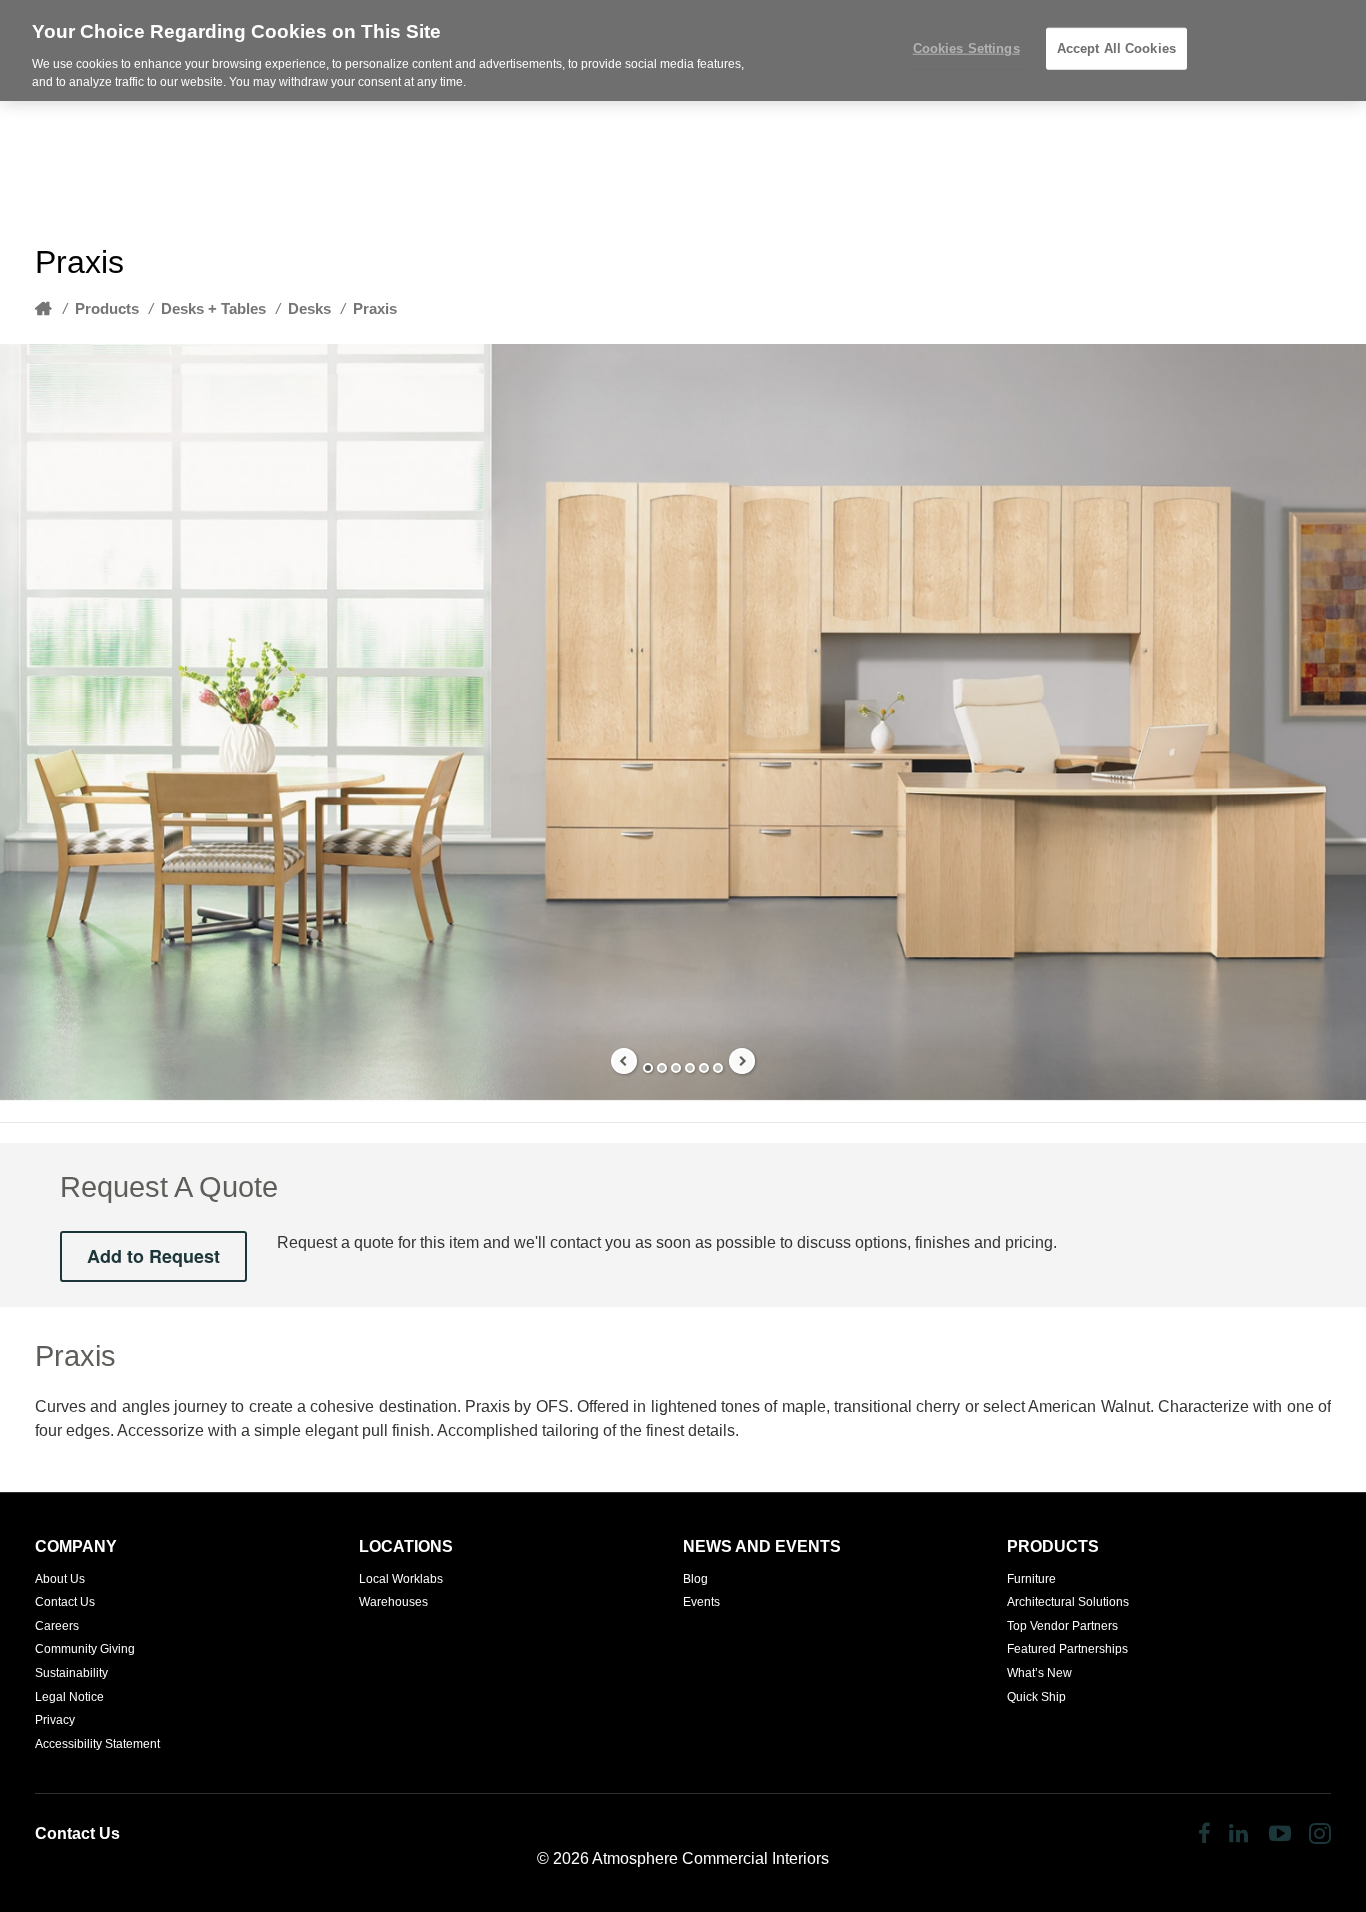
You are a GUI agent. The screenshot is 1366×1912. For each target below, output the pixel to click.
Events (701, 1602)
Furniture (1031, 1579)
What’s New (1039, 1673)
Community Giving (85, 1649)
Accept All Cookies (1116, 48)
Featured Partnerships (1067, 1649)
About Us (60, 1579)
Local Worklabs (401, 1579)
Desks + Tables (213, 308)
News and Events (762, 1546)
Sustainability (71, 1673)
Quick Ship (1036, 1697)
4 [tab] (690, 1068)
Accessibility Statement (97, 1744)
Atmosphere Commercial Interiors (710, 1858)
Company (76, 1546)
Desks (309, 308)
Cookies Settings (966, 48)
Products (107, 308)
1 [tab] (648, 1068)
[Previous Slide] (624, 1061)
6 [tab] (718, 1068)
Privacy (55, 1720)
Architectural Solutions (1068, 1602)
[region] (683, 50)
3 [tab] (676, 1068)
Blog (695, 1579)
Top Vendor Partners (1062, 1626)
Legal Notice (69, 1697)
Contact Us (65, 1602)
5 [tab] (704, 1068)
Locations (406, 1546)
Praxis (375, 308)
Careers (57, 1626)
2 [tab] (662, 1068)
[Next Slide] (742, 1061)
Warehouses (393, 1602)
